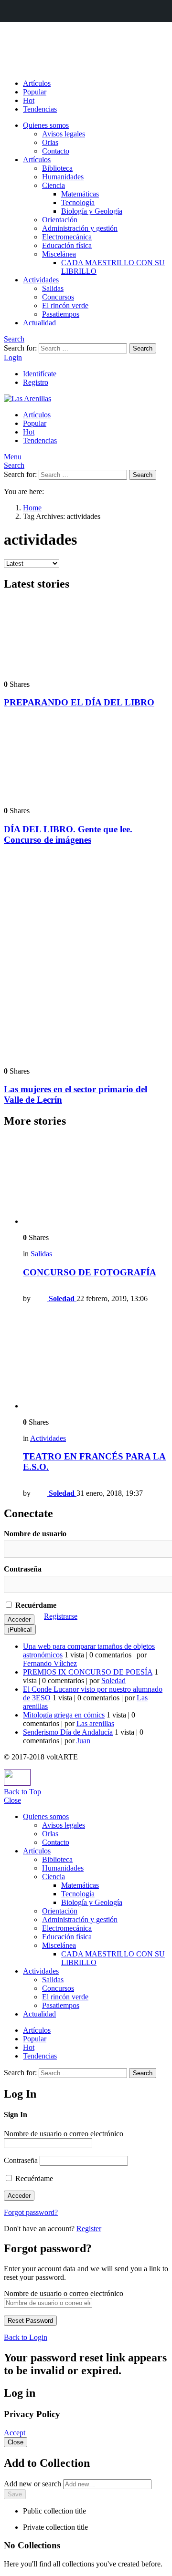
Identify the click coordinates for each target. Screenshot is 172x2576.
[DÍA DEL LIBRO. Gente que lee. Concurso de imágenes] (86, 758)
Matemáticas (80, 194)
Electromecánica (67, 237)
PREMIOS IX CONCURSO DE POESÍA (88, 1672)
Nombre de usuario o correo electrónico (64, 2134)
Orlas (50, 142)
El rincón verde (65, 305)
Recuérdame (35, 1605)
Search (143, 348)
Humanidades (63, 177)
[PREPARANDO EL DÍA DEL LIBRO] (86, 636)
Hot (29, 100)
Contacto (56, 151)
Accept (15, 2433)
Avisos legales (64, 134)
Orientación (60, 220)
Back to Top (22, 1792)
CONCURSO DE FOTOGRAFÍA (90, 1272)
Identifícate (40, 374)
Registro (36, 382)
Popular (35, 92)
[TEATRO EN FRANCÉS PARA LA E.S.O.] (96, 1360)
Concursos (58, 297)
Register (89, 2229)
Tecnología (78, 202)
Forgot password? (31, 2212)
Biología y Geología (92, 211)
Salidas (53, 288)
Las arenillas (95, 1723)
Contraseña (23, 1569)
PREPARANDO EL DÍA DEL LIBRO (79, 702)
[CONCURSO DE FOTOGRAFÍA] (96, 1181)
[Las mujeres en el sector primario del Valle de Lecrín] (86, 957)
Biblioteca (57, 168)
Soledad (113, 1681)
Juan (83, 1741)
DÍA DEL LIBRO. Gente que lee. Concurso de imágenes (68, 834)
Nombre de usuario (35, 1534)
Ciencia (54, 185)
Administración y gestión (80, 228)
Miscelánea (59, 254)
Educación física (67, 245)
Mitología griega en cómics (64, 1715)
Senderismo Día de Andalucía (68, 1732)
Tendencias (40, 109)
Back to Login (26, 2337)
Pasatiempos (61, 314)
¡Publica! (20, 1629)
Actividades (41, 280)
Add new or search (33, 2484)
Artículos (37, 83)
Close (12, 1800)
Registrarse (61, 1616)
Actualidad (39, 323)
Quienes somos (46, 125)
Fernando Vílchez (50, 1663)
